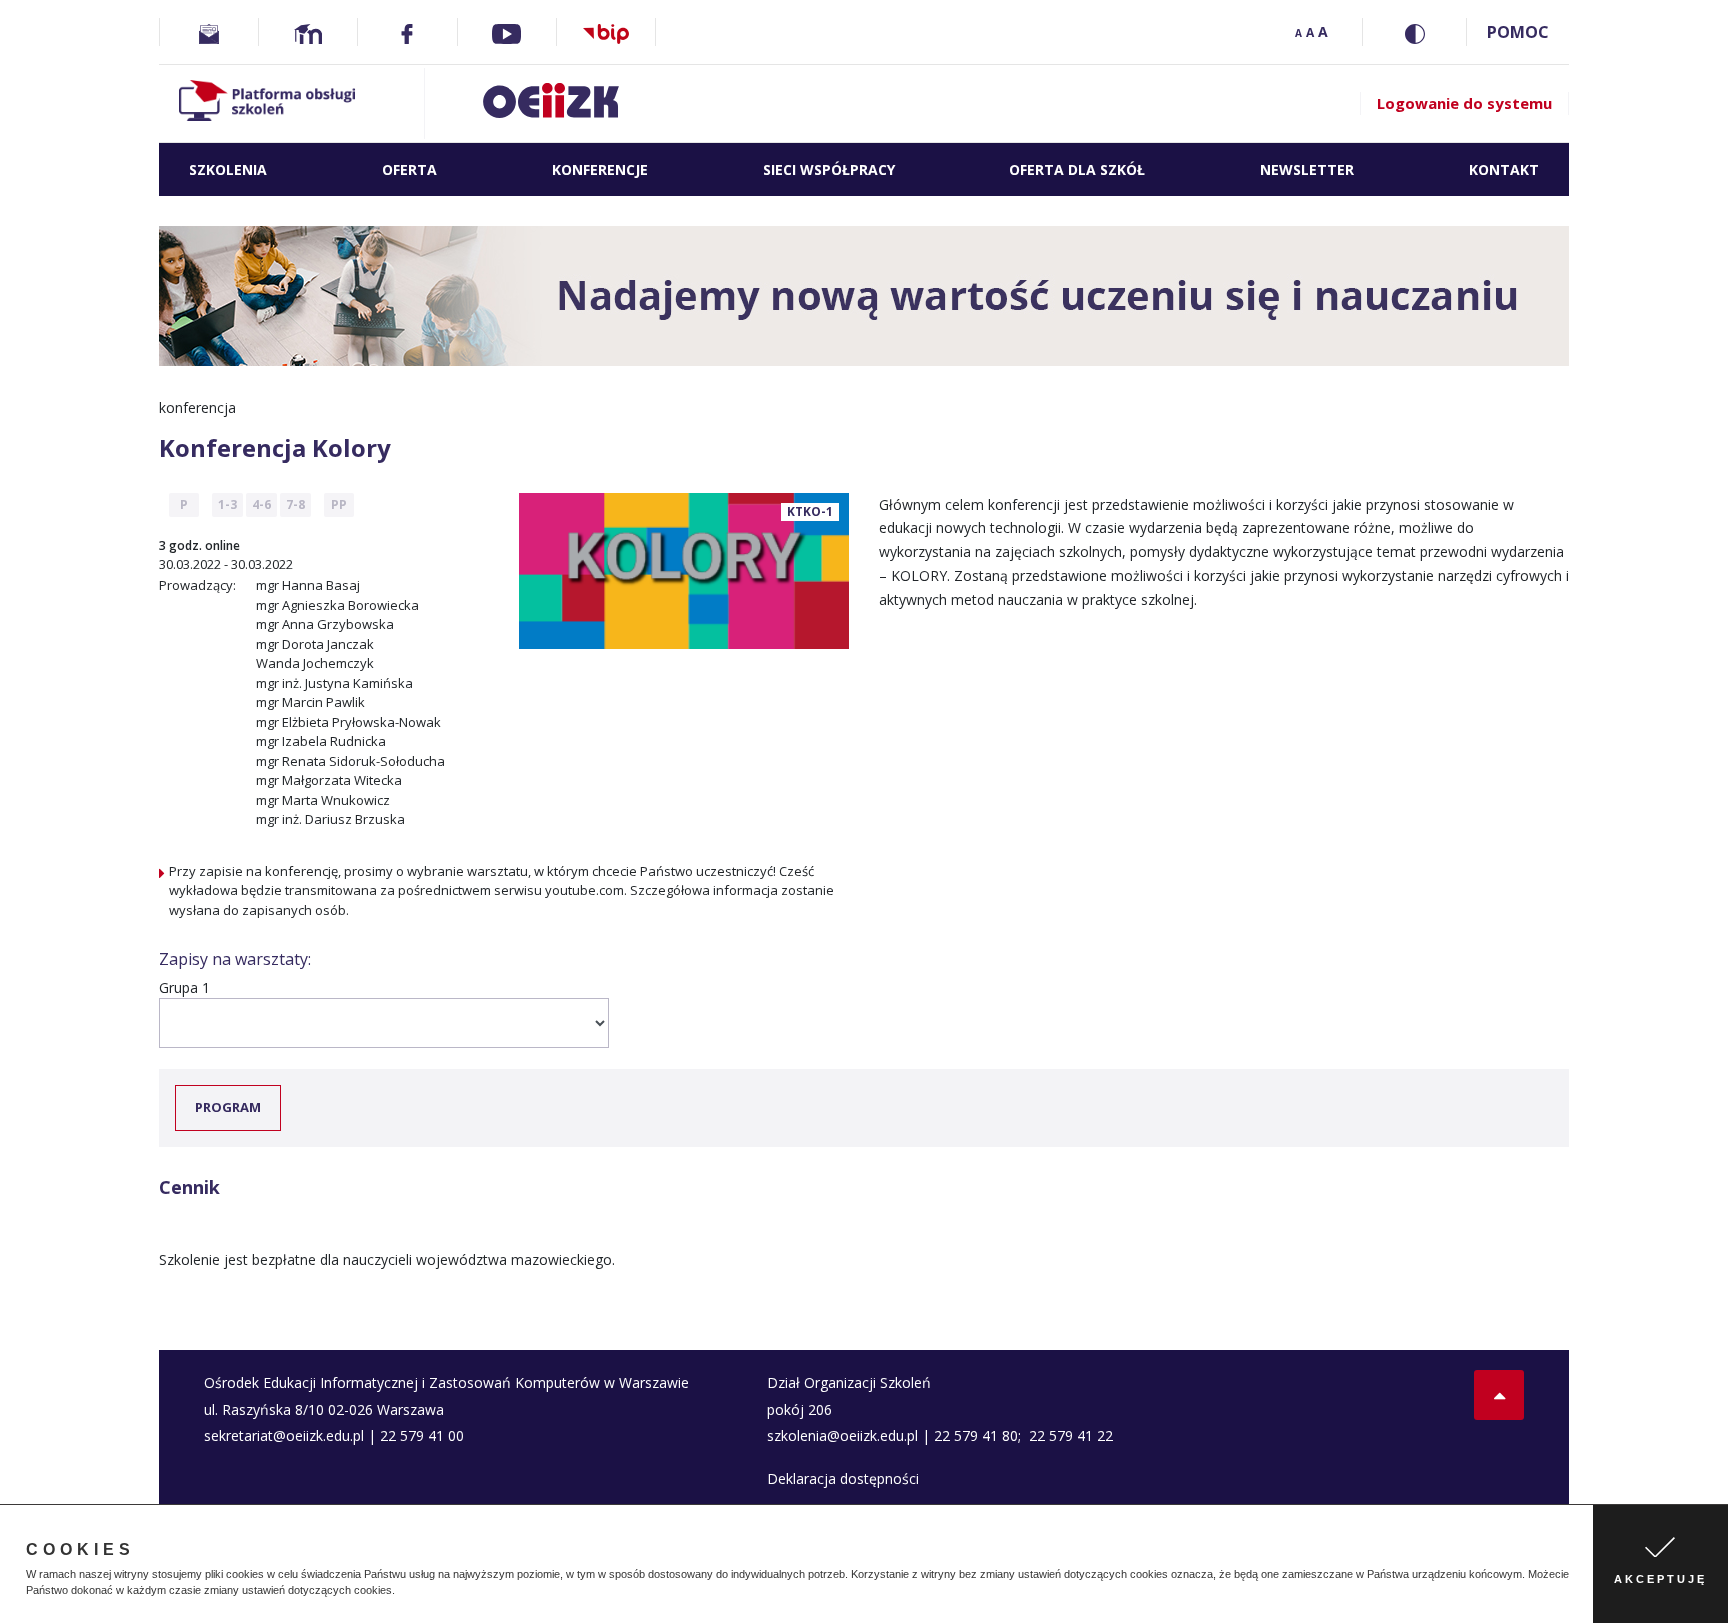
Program (228, 1107)
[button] (400, 1592)
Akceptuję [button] (1660, 1579)
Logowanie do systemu (1464, 103)
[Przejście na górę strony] (1499, 1395)
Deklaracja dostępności (843, 1478)
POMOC (1518, 32)
